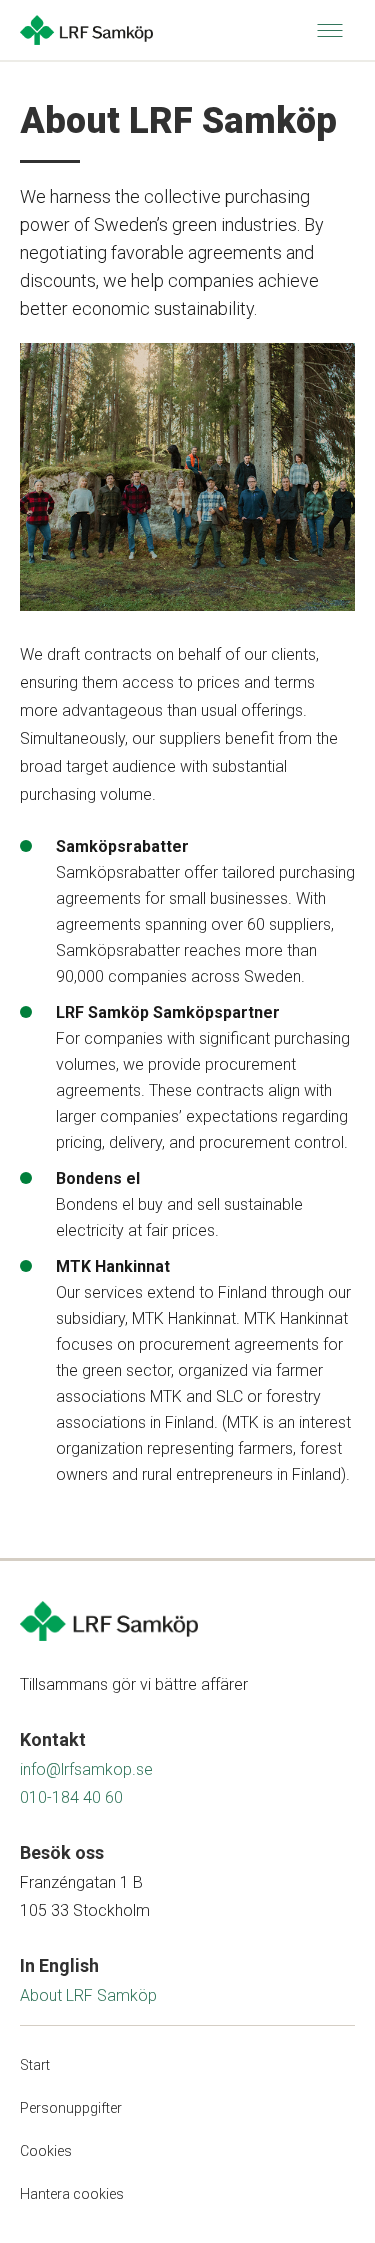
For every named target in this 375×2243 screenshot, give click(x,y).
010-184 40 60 (71, 1797)
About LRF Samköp (88, 1995)
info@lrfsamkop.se (86, 1769)
